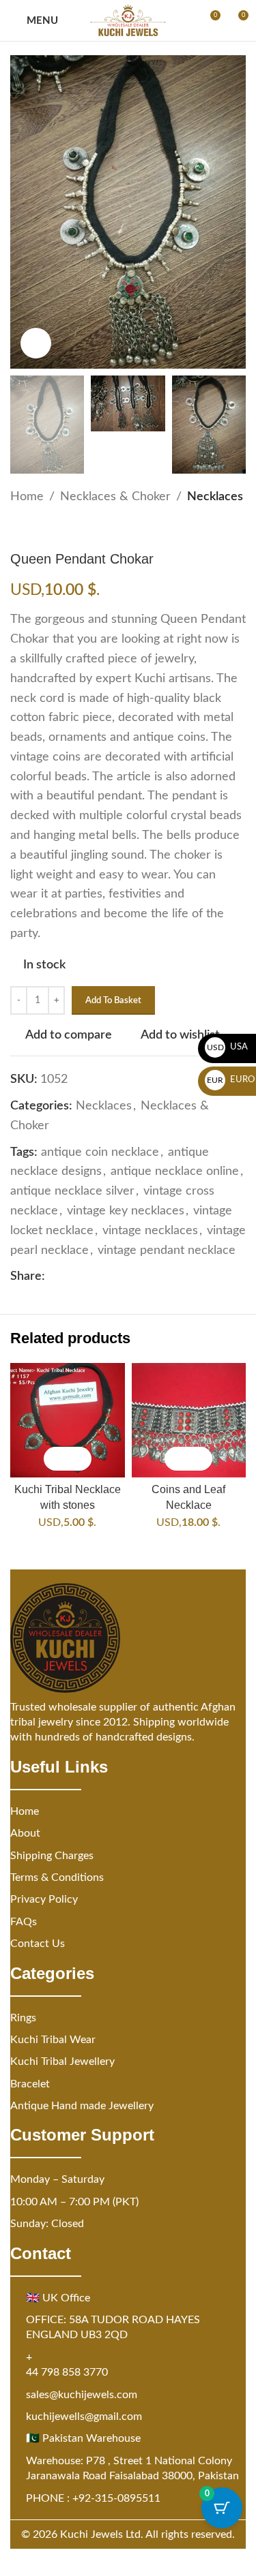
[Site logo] (128, 20)
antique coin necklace (100, 1152)
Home (27, 497)
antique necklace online (175, 1171)
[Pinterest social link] (86, 1277)
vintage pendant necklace (167, 1251)
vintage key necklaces (126, 1211)
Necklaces (215, 497)
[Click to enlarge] (36, 343)
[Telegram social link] (135, 1277)
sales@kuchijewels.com (82, 2395)
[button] (56, 1459)
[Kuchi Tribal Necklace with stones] (68, 1420)
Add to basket (113, 1001)
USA (228, 1047)
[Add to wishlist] (80, 1459)
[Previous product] (18, 529)
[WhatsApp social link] (119, 1277)
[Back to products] (35, 529)
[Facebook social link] (53, 1277)
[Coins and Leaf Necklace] (189, 1420)
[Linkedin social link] (102, 1277)
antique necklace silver (72, 1191)
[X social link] (70, 1277)
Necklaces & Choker (115, 497)
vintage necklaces (150, 1231)
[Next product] (51, 529)
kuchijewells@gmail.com (84, 2417)
